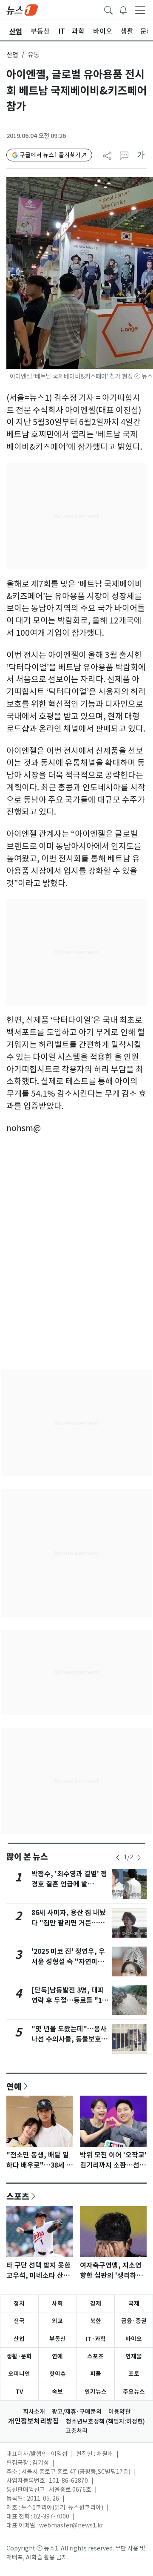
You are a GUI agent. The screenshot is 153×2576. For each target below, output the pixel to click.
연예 (14, 2086)
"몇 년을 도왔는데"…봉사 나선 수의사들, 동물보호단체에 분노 (69, 2039)
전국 (19, 2321)
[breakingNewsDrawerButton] (123, 9)
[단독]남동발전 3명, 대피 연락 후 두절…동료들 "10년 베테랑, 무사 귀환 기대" (70, 2000)
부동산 (58, 2339)
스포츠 (18, 2196)
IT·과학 (96, 2339)
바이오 (134, 2339)
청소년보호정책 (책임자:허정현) (105, 2421)
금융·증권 (134, 2321)
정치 (19, 2303)
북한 (96, 2321)
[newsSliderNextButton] (139, 1858)
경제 (96, 2303)
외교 (57, 2321)
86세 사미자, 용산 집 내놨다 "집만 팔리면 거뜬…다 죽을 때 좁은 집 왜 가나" (69, 1923)
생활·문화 (19, 2356)
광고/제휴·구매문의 (77, 2412)
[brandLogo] (22, 9)
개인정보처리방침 (34, 2421)
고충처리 (76, 2431)
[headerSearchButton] (108, 9)
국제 (134, 2303)
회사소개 (34, 2412)
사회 (57, 2303)
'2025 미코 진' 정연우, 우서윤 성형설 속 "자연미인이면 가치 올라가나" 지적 (68, 1962)
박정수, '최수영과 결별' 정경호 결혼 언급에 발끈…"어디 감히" (69, 1884)
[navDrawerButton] (140, 10)
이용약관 (119, 2412)
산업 (12, 55)
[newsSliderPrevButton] (118, 1858)
